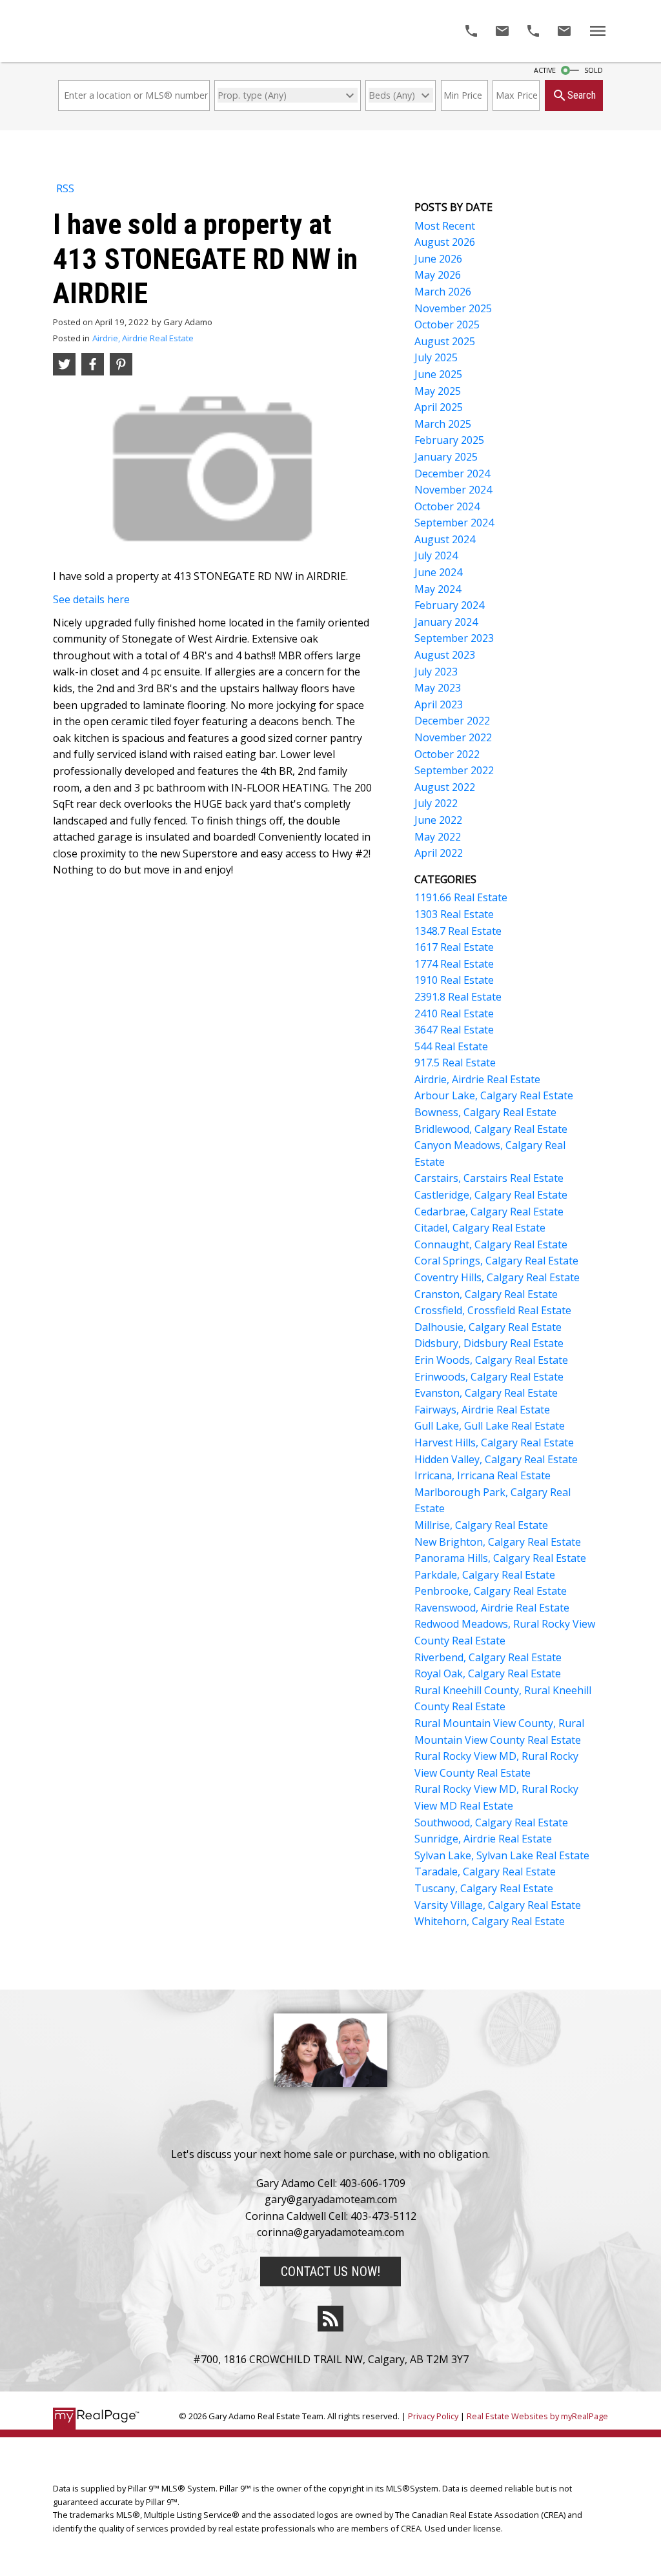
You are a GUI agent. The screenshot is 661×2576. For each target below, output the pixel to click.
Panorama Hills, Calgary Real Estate (500, 1558)
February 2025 (449, 440)
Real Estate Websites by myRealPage (537, 2416)
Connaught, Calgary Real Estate (491, 1244)
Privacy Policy (433, 2416)
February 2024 (449, 605)
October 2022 (447, 754)
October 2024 (447, 506)
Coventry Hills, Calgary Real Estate (497, 1277)
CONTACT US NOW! (330, 2271)
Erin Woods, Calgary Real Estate (491, 1360)
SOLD (594, 70)
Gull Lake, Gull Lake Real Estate (490, 1426)
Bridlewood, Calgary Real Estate (491, 1129)
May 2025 (438, 391)
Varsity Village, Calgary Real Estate (498, 1905)
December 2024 (452, 474)
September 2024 (454, 523)
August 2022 (445, 787)
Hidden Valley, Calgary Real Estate (496, 1459)
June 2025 (438, 374)
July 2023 (436, 672)
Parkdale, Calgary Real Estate (485, 1575)
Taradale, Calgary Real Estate (485, 1872)
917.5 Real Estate (455, 1063)
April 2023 (439, 704)
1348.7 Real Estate (458, 931)
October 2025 (447, 324)
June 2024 (438, 572)
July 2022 (436, 803)
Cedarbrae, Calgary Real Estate (489, 1212)
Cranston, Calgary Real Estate (486, 1294)
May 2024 (438, 589)
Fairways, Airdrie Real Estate (482, 1410)
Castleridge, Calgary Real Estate (491, 1195)
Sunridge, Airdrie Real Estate (483, 1839)
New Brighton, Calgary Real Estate (498, 1542)
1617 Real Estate (454, 947)
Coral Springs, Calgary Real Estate (496, 1261)
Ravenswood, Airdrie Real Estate (492, 1608)
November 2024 (453, 490)
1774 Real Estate (454, 964)
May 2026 (438, 275)
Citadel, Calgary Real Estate (480, 1228)
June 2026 (438, 259)
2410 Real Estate (454, 1013)
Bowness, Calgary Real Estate (485, 1112)
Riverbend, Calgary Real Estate (488, 1657)
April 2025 (439, 407)
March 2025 (443, 424)
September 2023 (454, 638)
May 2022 (438, 837)
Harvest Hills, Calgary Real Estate (494, 1443)
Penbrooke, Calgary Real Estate (491, 1591)
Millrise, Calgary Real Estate (481, 1525)
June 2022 (438, 820)
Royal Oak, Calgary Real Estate (488, 1673)
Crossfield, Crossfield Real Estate (493, 1310)
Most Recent (445, 226)
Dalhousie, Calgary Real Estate (488, 1327)
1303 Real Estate (454, 914)
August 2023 (445, 655)
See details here (91, 599)
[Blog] (330, 2319)
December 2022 (452, 721)
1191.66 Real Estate (461, 897)
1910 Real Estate (454, 980)
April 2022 (439, 853)
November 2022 (453, 737)
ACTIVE (545, 70)
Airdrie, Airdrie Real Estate (143, 338)
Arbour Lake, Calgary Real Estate (494, 1095)
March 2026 (443, 292)
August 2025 (445, 341)
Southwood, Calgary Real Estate (491, 1822)
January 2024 (446, 622)
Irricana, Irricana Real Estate (483, 1475)
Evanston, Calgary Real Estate (486, 1393)
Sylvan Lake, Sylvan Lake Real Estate (502, 1855)
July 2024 (436, 555)
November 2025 (453, 308)
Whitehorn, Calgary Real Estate (490, 1921)
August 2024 (445, 539)
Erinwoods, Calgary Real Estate (489, 1377)
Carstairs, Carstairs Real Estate (489, 1178)
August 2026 (445, 242)
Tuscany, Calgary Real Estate (484, 1888)
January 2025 (446, 457)
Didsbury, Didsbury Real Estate (489, 1343)
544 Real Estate (451, 1046)
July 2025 (436, 357)
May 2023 (438, 688)
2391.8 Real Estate (458, 997)
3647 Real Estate (454, 1030)
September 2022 (454, 770)
